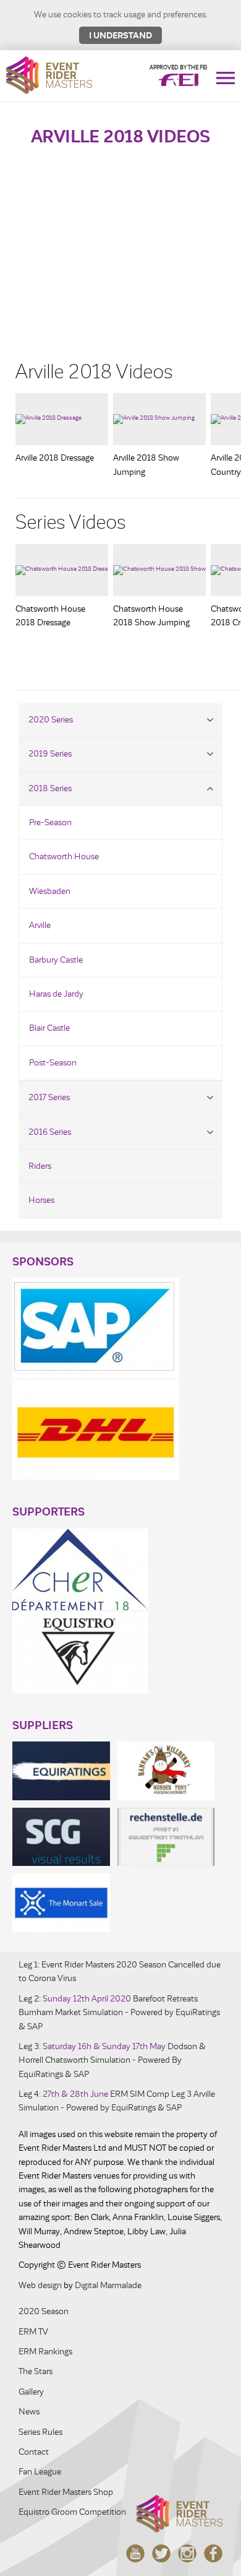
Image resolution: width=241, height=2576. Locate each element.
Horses (41, 1200)
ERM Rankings (45, 2352)
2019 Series (50, 754)
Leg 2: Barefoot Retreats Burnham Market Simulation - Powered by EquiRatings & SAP (119, 2013)
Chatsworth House (64, 856)
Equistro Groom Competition (72, 2512)
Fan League (40, 2472)
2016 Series (50, 1132)
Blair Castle (49, 1028)
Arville (40, 925)
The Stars (36, 2371)
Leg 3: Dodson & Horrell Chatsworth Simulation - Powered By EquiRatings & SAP (112, 2060)
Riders (40, 1166)
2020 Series (51, 720)
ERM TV (33, 2332)
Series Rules (40, 2432)
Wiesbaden (50, 891)
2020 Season (44, 2311)
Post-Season (53, 1063)
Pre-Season (50, 822)
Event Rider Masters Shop (66, 2492)
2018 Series (50, 788)
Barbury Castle (56, 960)
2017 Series (49, 1097)
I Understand (120, 35)
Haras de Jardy (56, 994)
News (29, 2412)
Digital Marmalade (108, 2285)
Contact (34, 2452)
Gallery (31, 2392)
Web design (40, 2285)
